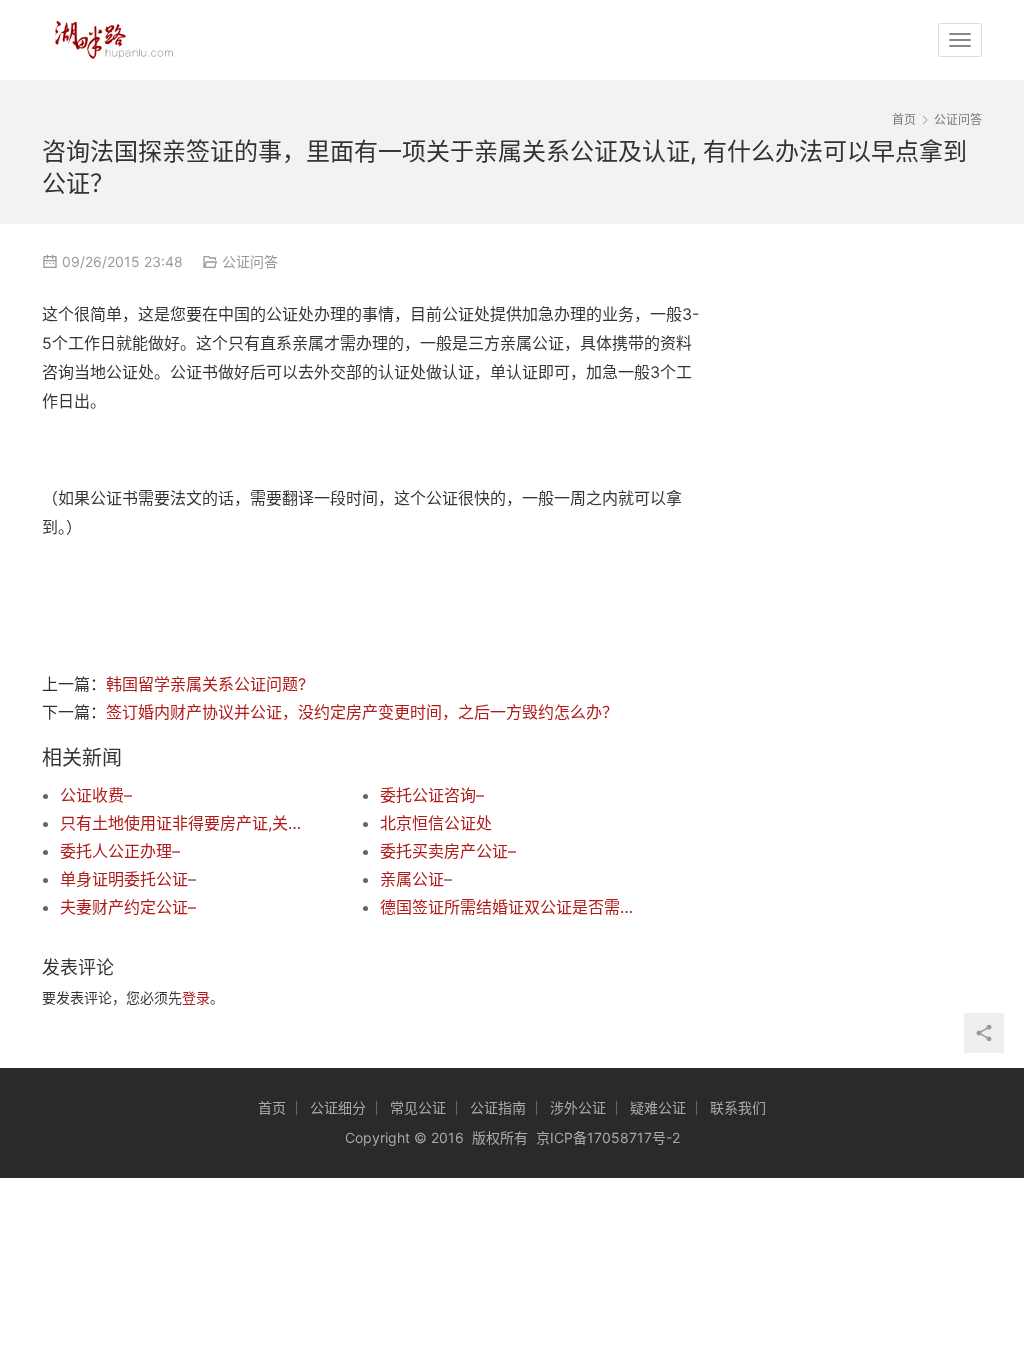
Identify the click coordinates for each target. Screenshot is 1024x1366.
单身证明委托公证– (128, 879)
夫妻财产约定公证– (128, 907)
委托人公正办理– (120, 851)
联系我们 (738, 1107)
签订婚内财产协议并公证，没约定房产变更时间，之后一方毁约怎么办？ (362, 712)
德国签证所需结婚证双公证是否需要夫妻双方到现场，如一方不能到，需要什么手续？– (508, 907)
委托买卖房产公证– (448, 851)
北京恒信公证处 (436, 823)
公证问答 (250, 261)
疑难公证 (658, 1107)
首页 (904, 119)
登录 (196, 997)
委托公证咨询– (432, 795)
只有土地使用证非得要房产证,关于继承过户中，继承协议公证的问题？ (188, 823)
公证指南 (498, 1107)
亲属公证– (416, 879)
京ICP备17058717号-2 (608, 1137)
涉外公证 (578, 1107)
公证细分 (338, 1107)
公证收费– (96, 795)
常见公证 (418, 1107)
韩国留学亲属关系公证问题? (206, 684)
